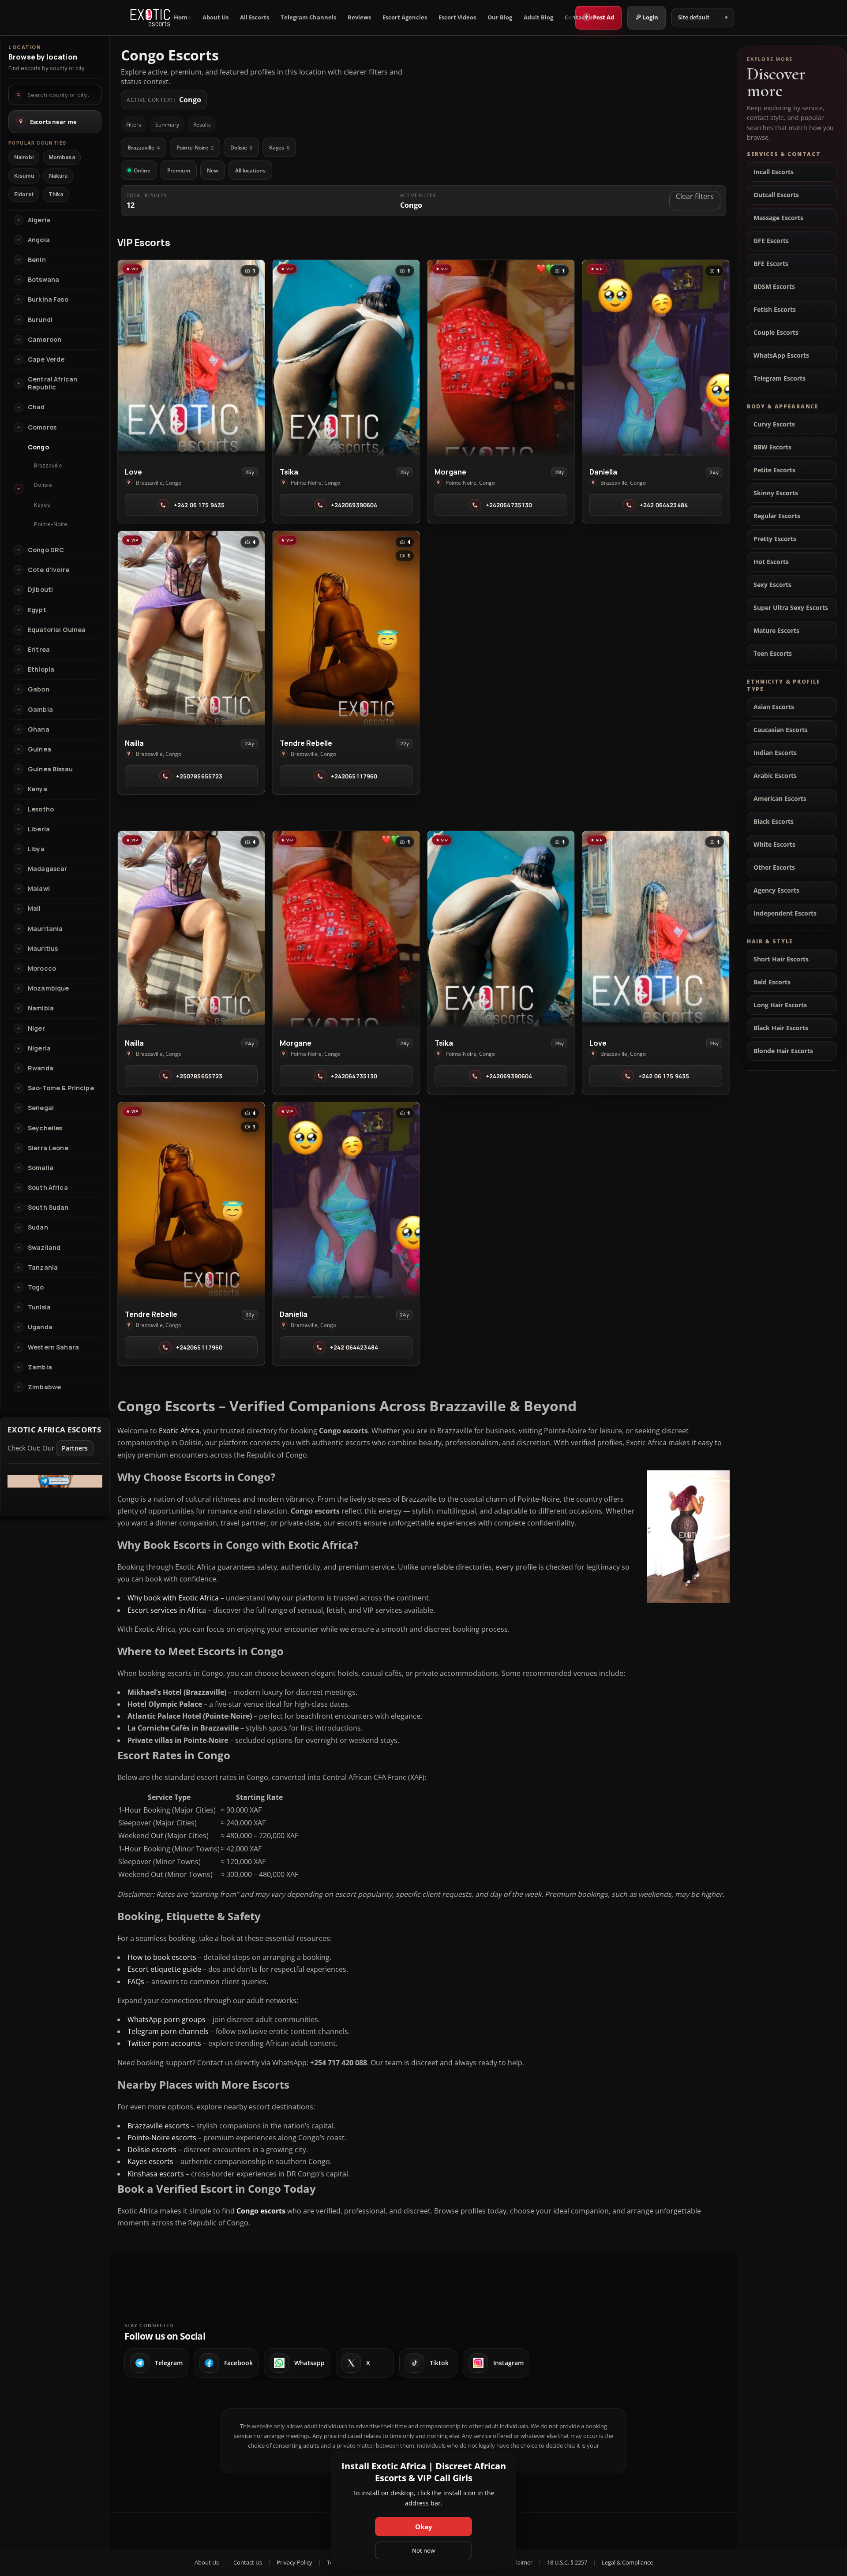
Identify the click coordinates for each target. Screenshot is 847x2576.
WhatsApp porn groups (167, 2019)
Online (142, 170)
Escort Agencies (405, 17)
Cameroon (45, 340)
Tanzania (43, 1267)
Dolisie (241, 148)
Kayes (279, 148)
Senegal (41, 1108)
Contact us (580, 17)
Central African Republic (52, 383)
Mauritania (45, 929)
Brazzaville (144, 148)
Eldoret (24, 194)
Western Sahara (53, 1347)
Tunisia (39, 1307)
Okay (424, 2527)
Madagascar (47, 869)
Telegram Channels (308, 17)
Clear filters (695, 196)
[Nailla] (191, 629)
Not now (423, 2550)
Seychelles (45, 1128)
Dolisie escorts (152, 2150)
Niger (36, 1028)
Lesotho (41, 809)
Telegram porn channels (168, 2031)
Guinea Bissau (50, 769)
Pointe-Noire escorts (162, 2138)
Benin (37, 260)
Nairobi (24, 157)
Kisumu (24, 176)
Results (202, 125)
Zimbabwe (44, 1387)
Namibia (41, 1008)
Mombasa (62, 157)
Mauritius (43, 949)
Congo (38, 447)
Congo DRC (46, 550)
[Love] (191, 358)
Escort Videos (457, 17)
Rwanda (41, 1068)
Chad (36, 407)
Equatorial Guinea (57, 630)
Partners (75, 1448)
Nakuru (58, 176)
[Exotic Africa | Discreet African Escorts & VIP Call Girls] (150, 18)
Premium (179, 170)
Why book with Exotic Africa (173, 1598)
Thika (56, 194)
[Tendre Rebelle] (346, 629)
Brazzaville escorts (158, 2126)
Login (650, 17)
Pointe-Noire (195, 148)
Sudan (38, 1227)
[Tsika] (346, 358)
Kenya (37, 789)
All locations (250, 170)
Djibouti (40, 590)
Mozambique (48, 988)
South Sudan (48, 1208)
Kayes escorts (150, 2161)
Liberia (39, 829)
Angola (39, 240)
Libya (36, 849)
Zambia (40, 1367)
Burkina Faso (48, 299)
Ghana (39, 729)
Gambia (40, 710)
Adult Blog (538, 17)
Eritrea (39, 650)
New (213, 170)
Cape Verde (46, 359)
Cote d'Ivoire (49, 570)
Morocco (42, 968)
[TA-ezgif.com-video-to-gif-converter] (55, 1485)
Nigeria (39, 1048)
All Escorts (255, 17)
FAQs (136, 1982)
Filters (134, 125)
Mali (34, 909)
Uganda (40, 1327)
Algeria (39, 220)
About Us (215, 17)
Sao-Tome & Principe (61, 1088)
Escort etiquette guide (164, 1969)
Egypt (37, 610)
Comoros (42, 427)
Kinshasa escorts (156, 2174)
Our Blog (500, 17)
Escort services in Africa (167, 1610)
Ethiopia (41, 669)
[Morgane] (501, 358)
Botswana (43, 280)
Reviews (359, 17)
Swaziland (44, 1248)
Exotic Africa (179, 1431)
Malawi (39, 889)
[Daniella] (656, 358)
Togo (36, 1287)
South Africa (48, 1188)
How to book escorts (162, 1957)
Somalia (41, 1168)
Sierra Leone (48, 1148)
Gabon (39, 689)
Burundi (40, 320)
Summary (167, 125)
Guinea (39, 749)
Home (182, 17)
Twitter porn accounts (164, 2043)
